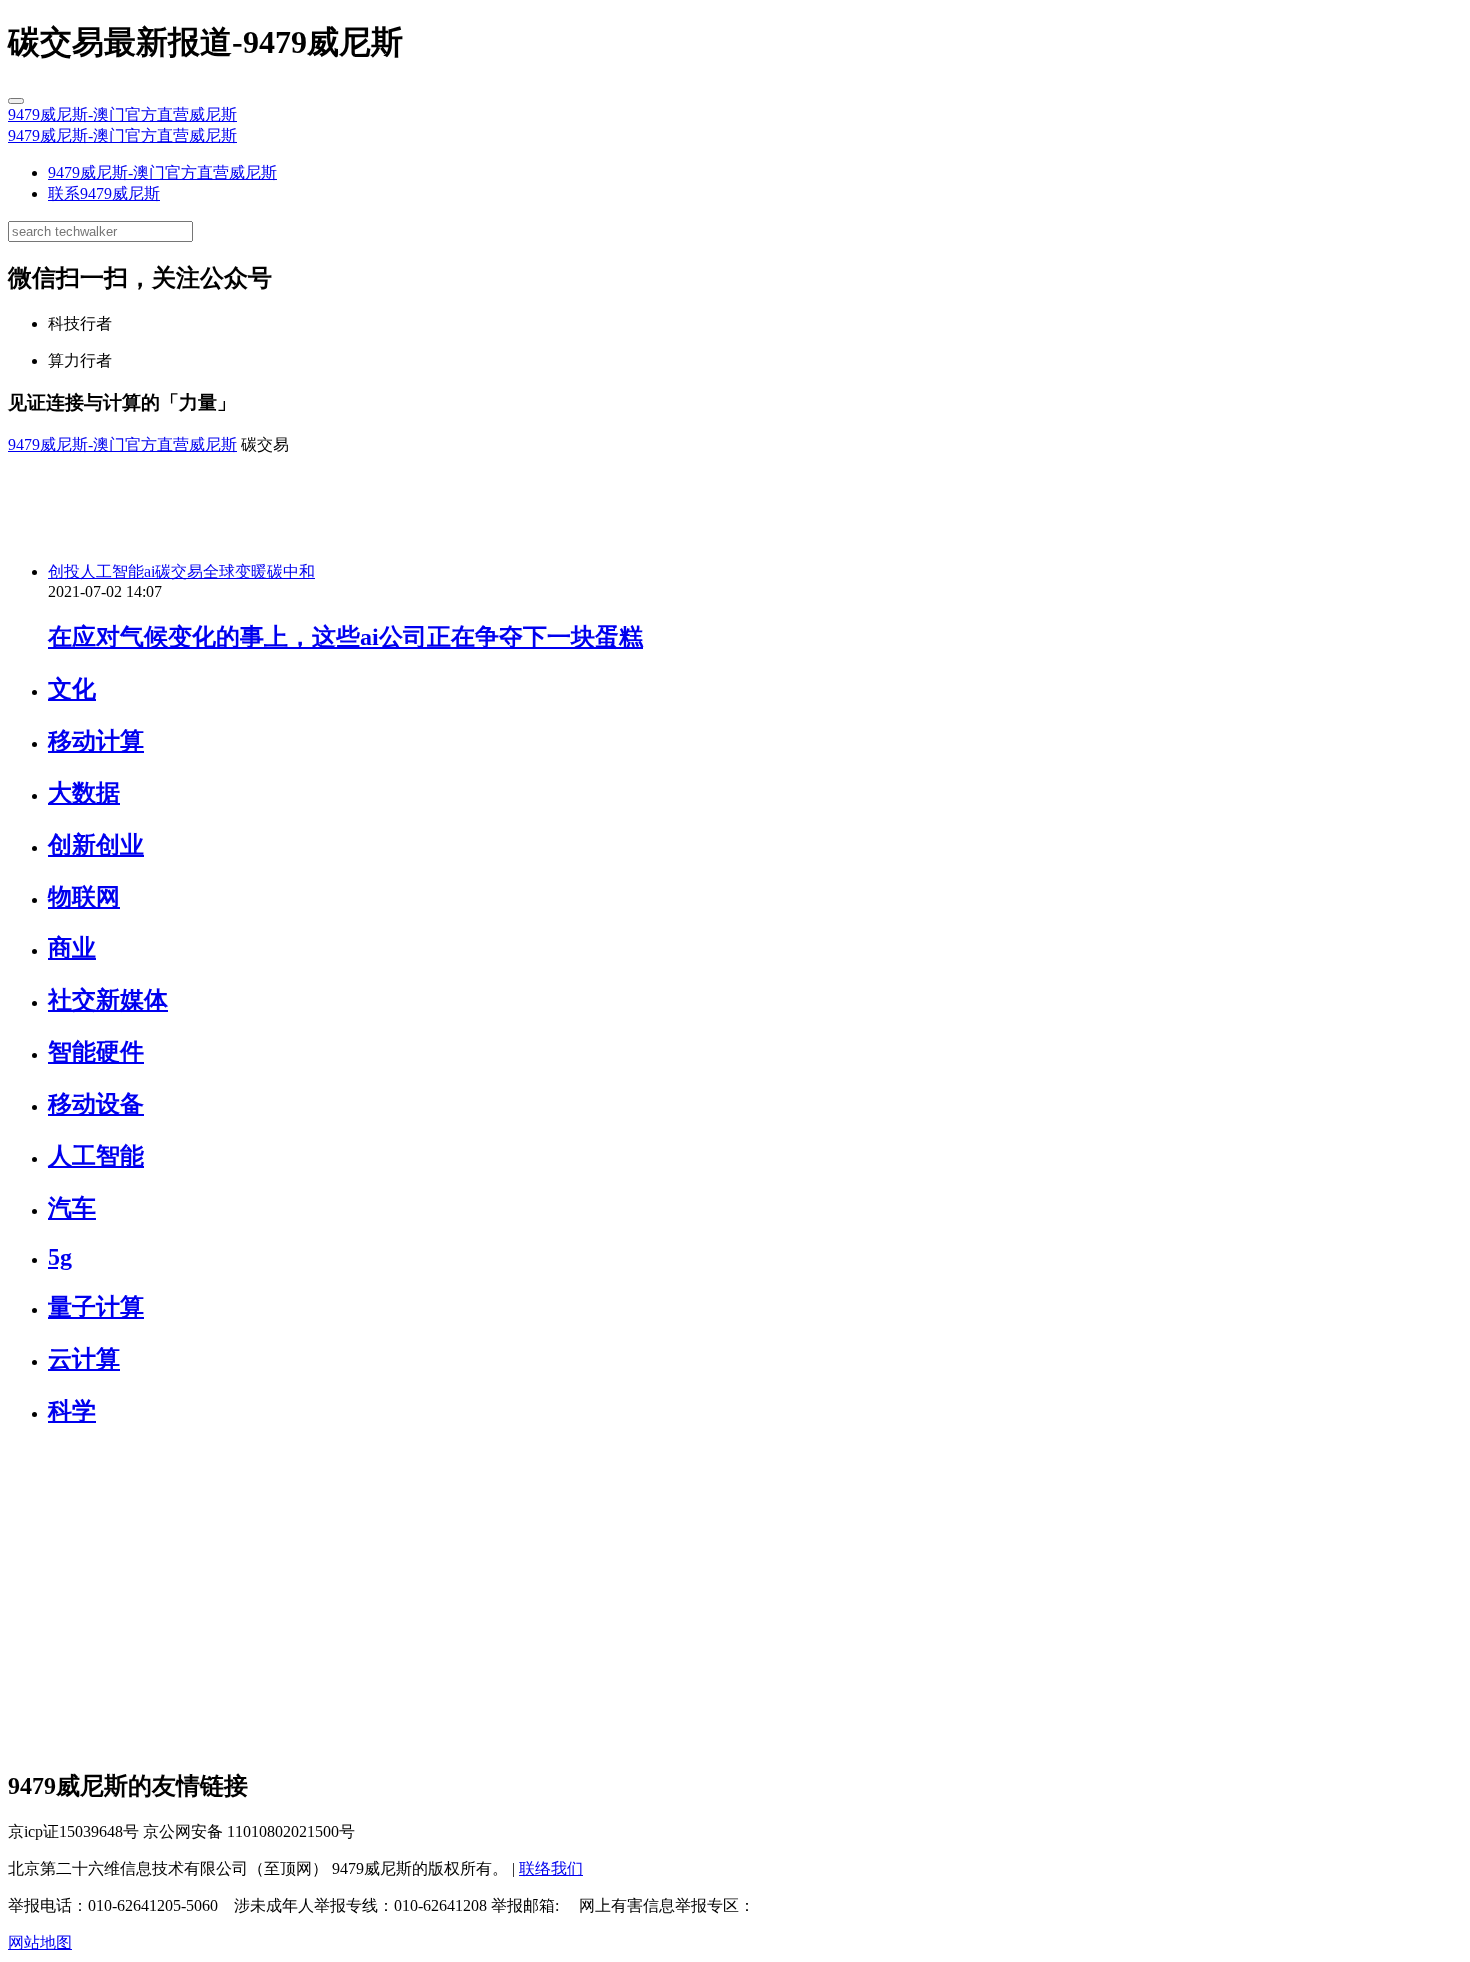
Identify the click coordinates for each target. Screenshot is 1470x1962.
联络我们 (551, 1868)
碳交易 (179, 571)
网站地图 (40, 1942)
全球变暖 (235, 571)
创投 (64, 571)
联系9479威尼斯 (104, 193)
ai (149, 571)
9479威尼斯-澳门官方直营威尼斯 (122, 114)
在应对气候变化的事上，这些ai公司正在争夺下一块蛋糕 (345, 637)
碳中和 (291, 571)
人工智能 (112, 571)
